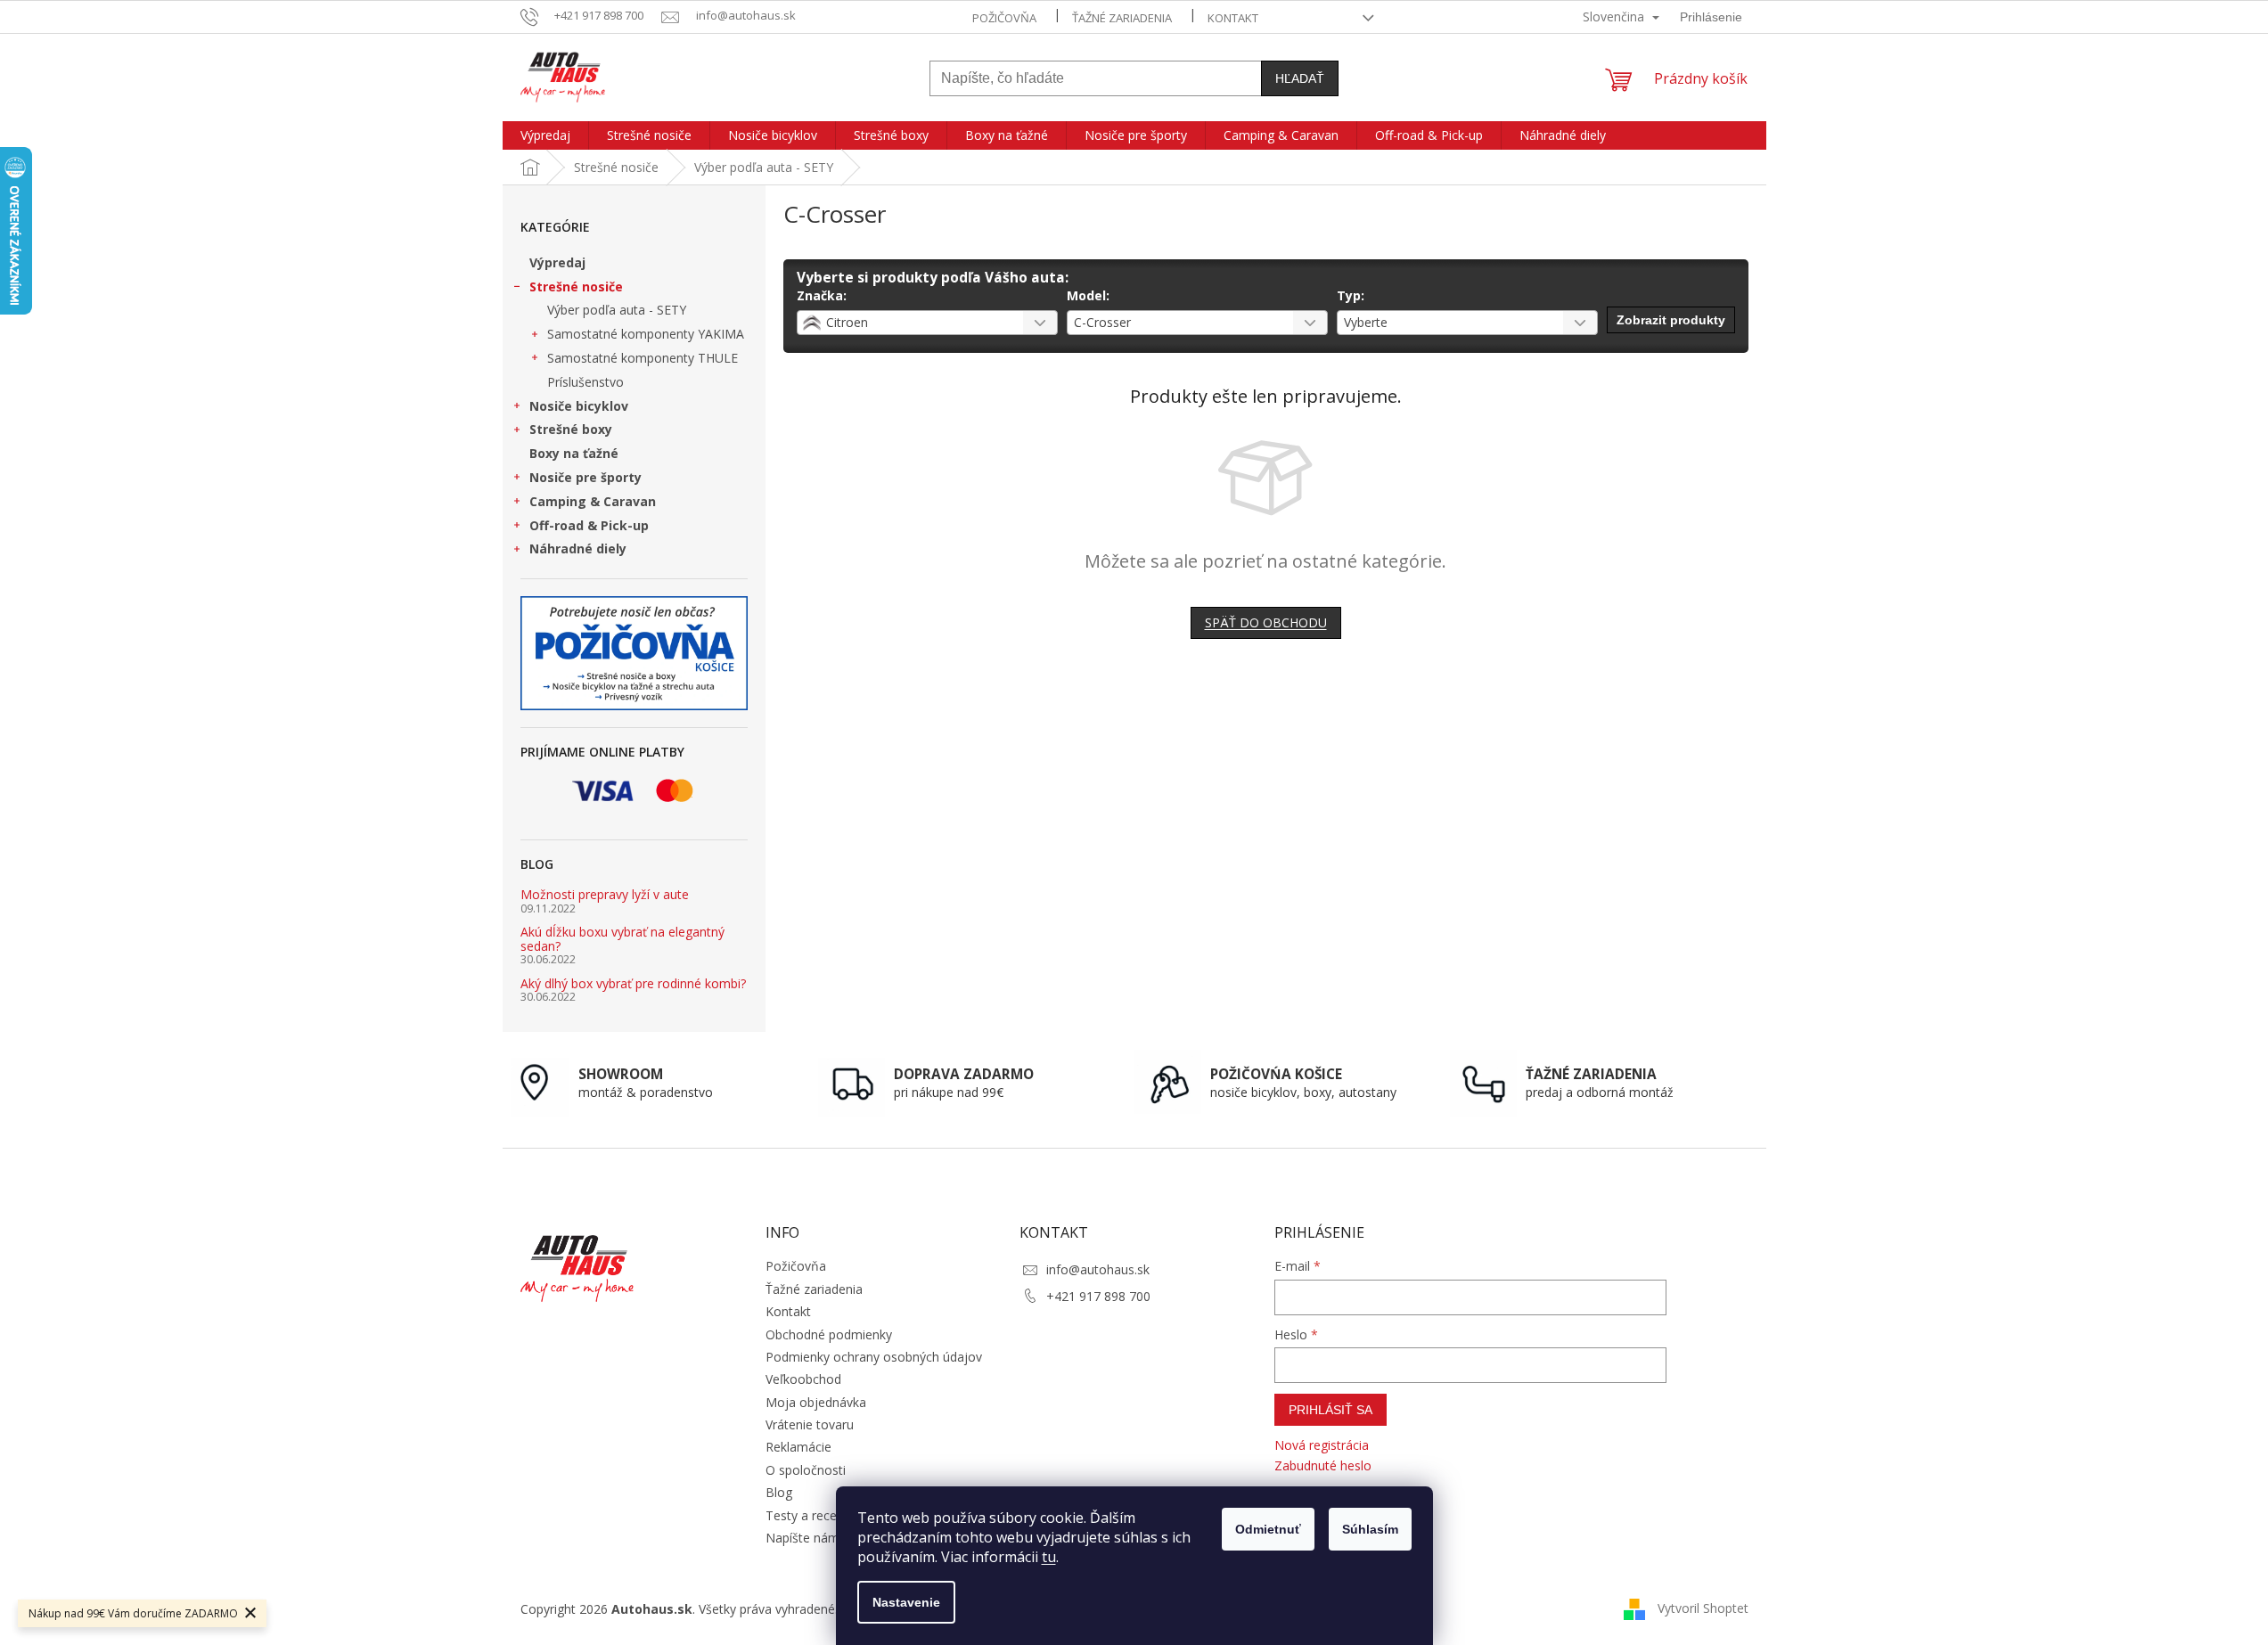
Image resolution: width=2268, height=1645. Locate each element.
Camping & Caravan (593, 501)
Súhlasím (1370, 1529)
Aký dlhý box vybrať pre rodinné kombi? (633, 983)
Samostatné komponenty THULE (643, 358)
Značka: (822, 295)
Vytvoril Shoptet (1703, 1608)
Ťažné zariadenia (1122, 18)
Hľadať (1300, 78)
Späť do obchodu (1266, 622)
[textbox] (905, 323)
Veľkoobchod (803, 1379)
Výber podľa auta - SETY (617, 310)
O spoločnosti (806, 1470)
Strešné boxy (571, 429)
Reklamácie (798, 1447)
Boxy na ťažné (574, 453)
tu (1049, 1557)
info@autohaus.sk (1098, 1269)
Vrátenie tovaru (810, 1424)
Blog (779, 1492)
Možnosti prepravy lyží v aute (605, 894)
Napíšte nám (802, 1538)
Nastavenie (906, 1602)
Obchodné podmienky (829, 1334)
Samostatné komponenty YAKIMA (646, 334)
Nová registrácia (1322, 1445)
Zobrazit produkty (1671, 320)
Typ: (1351, 295)
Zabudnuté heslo (1323, 1465)
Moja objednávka (816, 1402)
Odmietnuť (1268, 1529)
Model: (1088, 295)
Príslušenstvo (585, 382)
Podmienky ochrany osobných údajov (874, 1357)
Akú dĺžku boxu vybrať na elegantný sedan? (622, 939)
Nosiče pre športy (585, 477)
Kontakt (1233, 18)
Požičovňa (1004, 18)
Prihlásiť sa (1331, 1410)
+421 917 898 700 (1098, 1296)
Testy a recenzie (813, 1515)
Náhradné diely (578, 548)
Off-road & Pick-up (589, 525)
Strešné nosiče (576, 286)
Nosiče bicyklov (579, 406)
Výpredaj (557, 262)
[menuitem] (545, 135)
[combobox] (927, 323)
